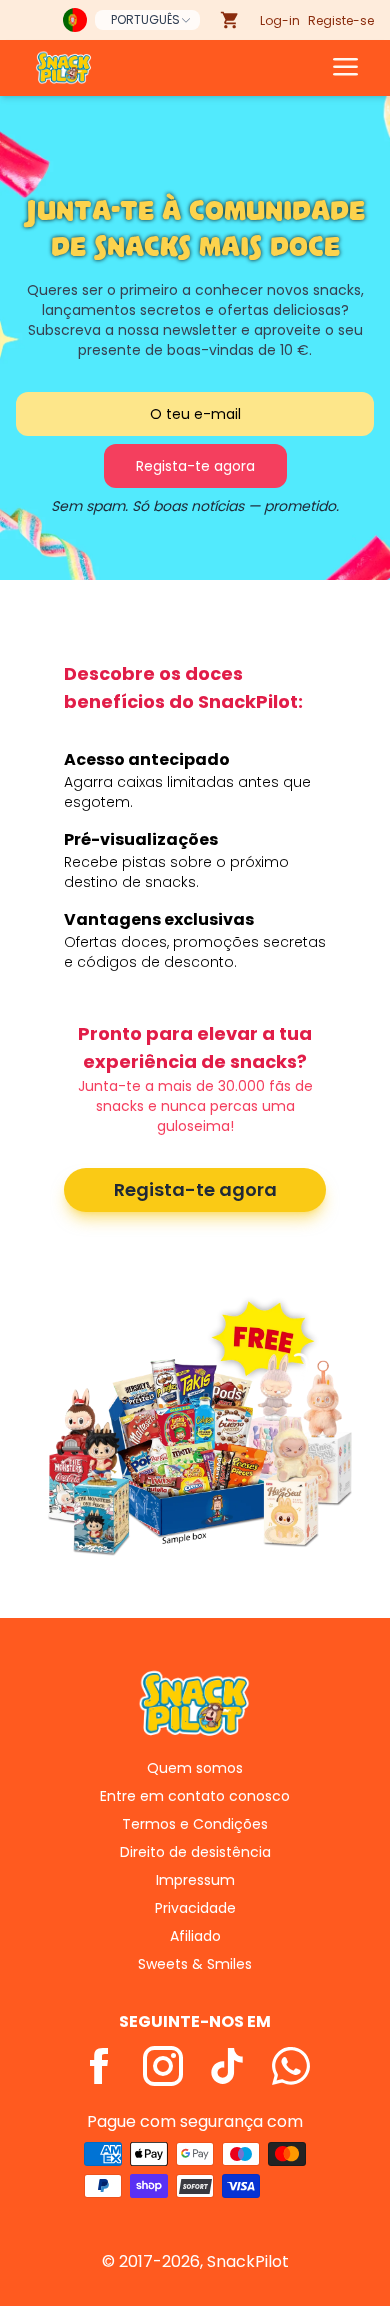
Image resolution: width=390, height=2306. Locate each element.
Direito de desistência (195, 1852)
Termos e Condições (195, 1824)
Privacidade (195, 1908)
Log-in (280, 20)
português (145, 19)
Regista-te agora (195, 1189)
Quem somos (195, 1768)
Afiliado (195, 1936)
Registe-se (341, 20)
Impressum (195, 1880)
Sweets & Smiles (195, 1964)
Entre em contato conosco (195, 1796)
